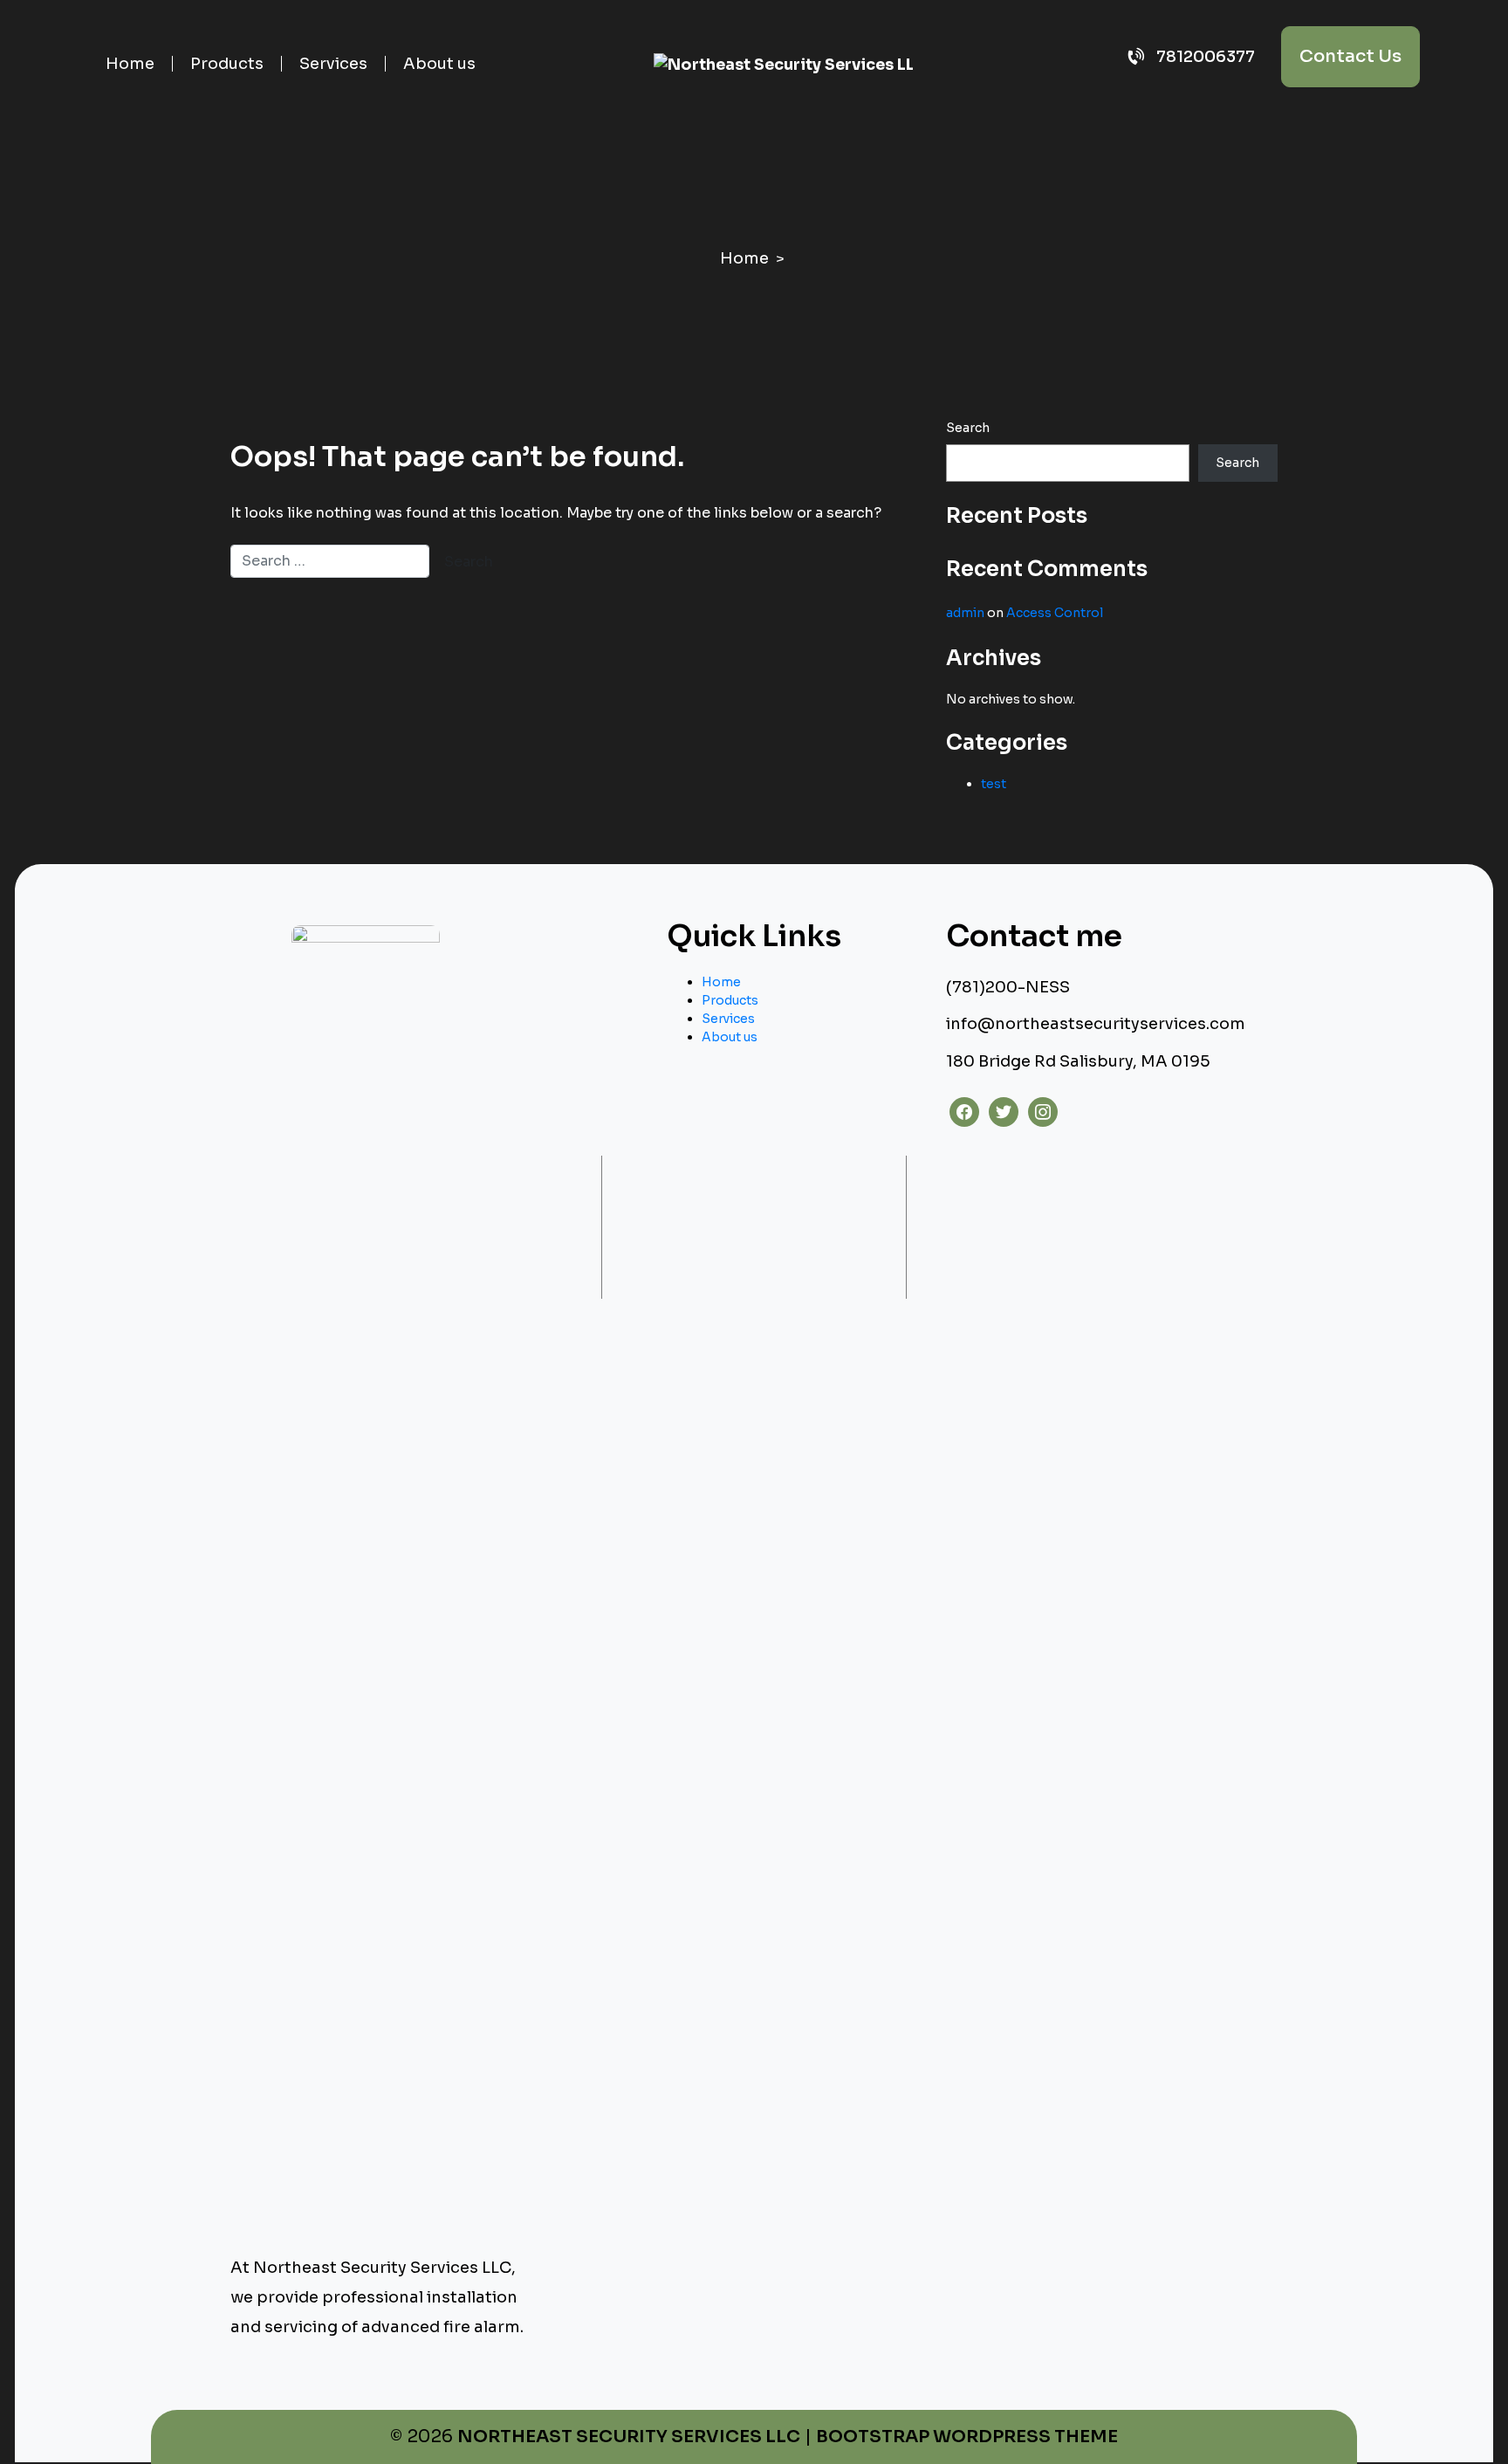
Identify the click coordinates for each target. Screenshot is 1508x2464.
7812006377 (1204, 57)
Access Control (1055, 613)
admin (965, 613)
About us (439, 64)
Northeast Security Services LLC (629, 2437)
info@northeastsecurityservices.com (1096, 1024)
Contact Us (1350, 56)
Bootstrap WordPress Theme (967, 2437)
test (994, 784)
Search (968, 428)
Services (333, 64)
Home (130, 64)
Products (227, 64)
